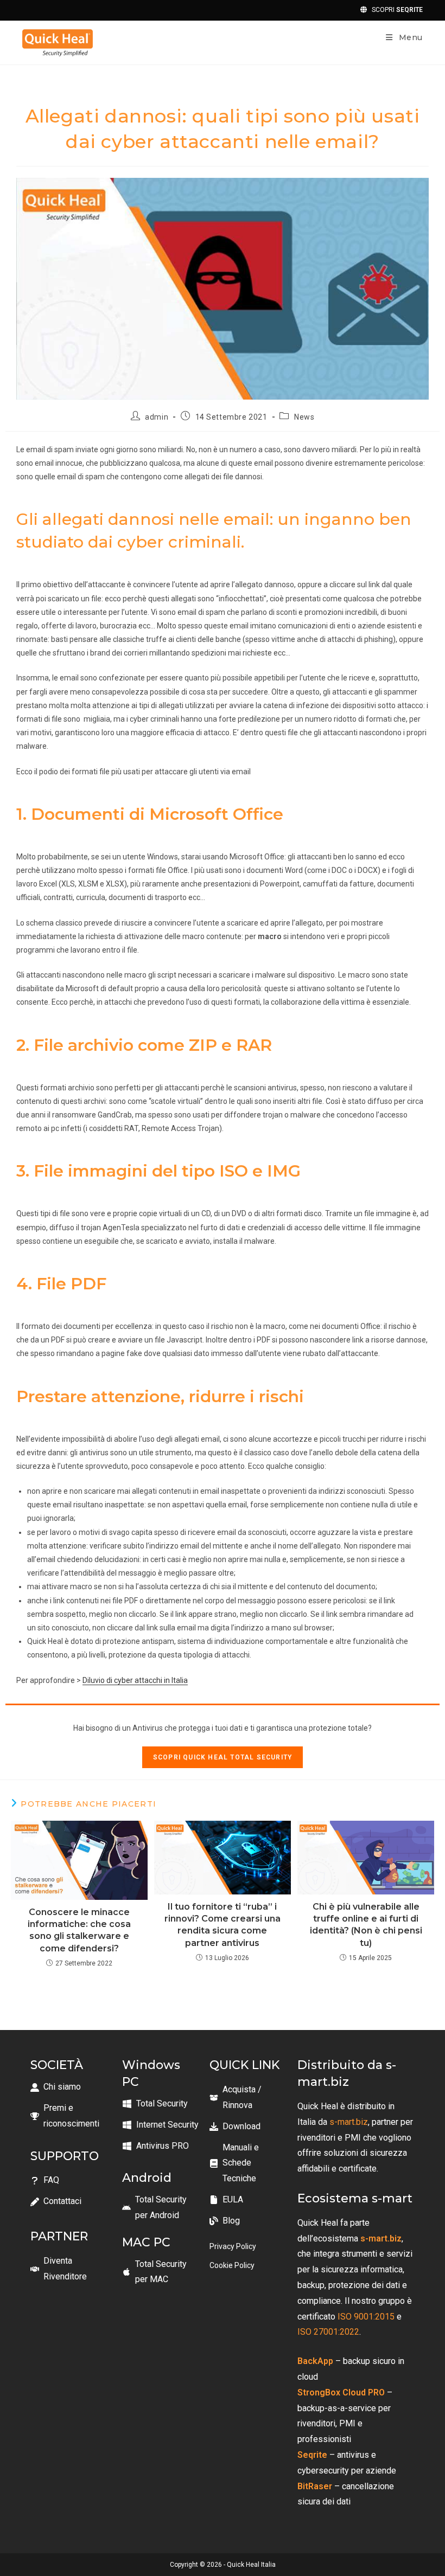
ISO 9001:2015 (365, 2317)
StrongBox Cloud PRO (341, 2392)
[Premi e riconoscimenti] (71, 2116)
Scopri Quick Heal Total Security (223, 1757)
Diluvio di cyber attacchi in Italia (135, 1680)
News (304, 417)
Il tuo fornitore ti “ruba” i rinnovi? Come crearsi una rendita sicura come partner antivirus (223, 1925)
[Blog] (225, 2221)
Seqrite (312, 2455)
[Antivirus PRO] (155, 2146)
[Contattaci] (56, 2202)
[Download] (235, 2127)
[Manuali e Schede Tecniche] (248, 2163)
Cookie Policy (232, 2265)
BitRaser (315, 2486)
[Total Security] (155, 2104)
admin (157, 417)
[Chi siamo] (56, 2087)
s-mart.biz (349, 2122)
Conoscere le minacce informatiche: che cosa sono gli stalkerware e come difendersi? (79, 1930)
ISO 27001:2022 (328, 2332)
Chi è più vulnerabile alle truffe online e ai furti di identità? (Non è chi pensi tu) (366, 1925)
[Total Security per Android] (161, 2208)
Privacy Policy (233, 2246)
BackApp (315, 2361)
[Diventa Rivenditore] (71, 2269)
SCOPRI (395, 10)
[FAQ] (45, 2180)
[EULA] (226, 2200)
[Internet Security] (160, 2125)
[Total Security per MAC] (161, 2272)
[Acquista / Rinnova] (248, 2098)
